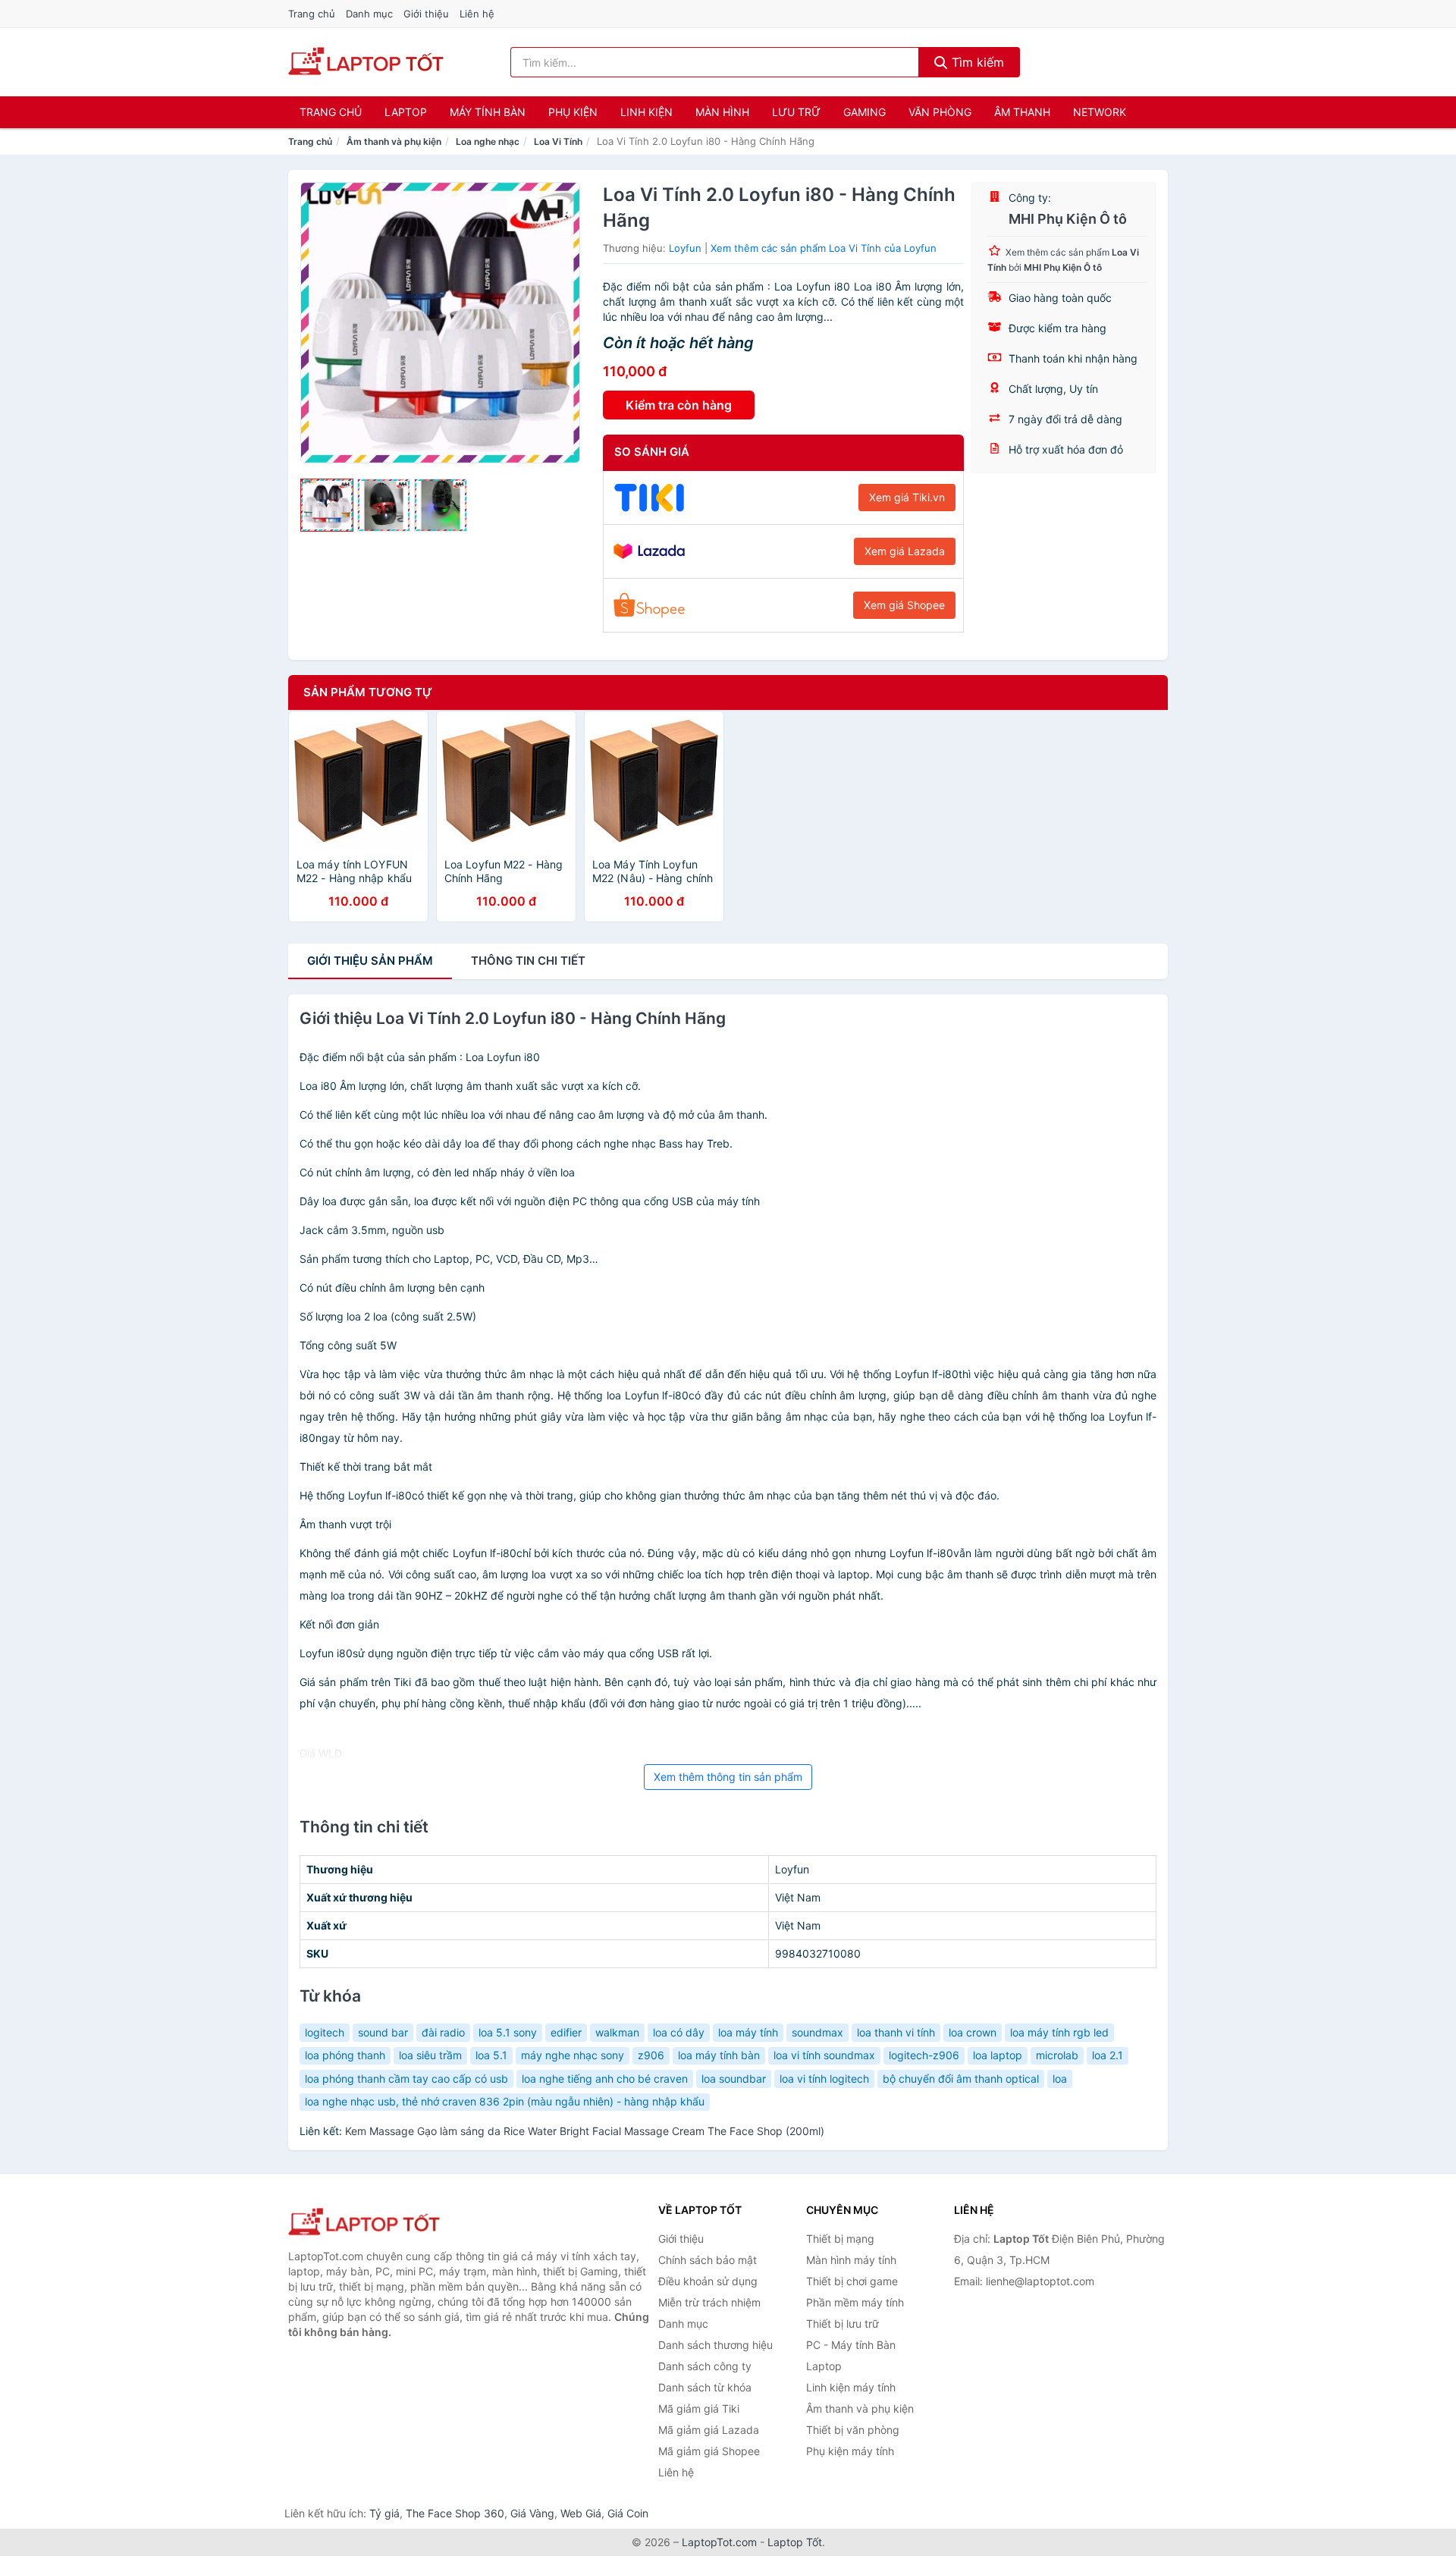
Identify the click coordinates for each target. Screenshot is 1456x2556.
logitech (325, 2032)
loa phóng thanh (345, 2055)
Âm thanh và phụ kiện (394, 141)
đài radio (443, 2032)
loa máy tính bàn (719, 2055)
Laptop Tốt (795, 2542)
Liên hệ (477, 14)
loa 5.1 (491, 2055)
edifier (566, 2032)
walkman (617, 2032)
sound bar (383, 2032)
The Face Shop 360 (455, 2513)
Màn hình (722, 112)
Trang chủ (312, 14)
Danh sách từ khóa (705, 2387)
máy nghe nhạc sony (573, 2055)
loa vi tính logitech (824, 2079)
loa (1060, 2079)
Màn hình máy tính (851, 2260)
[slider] (327, 505)
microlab (1057, 2055)
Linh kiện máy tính (851, 2387)
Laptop (406, 112)
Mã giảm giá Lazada (709, 2430)
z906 (651, 2055)
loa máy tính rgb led (1059, 2032)
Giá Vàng (532, 2513)
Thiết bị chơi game (852, 2281)
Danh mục (369, 14)
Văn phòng (940, 112)
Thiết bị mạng (840, 2239)
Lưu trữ (796, 112)
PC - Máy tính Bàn (851, 2345)
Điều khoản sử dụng (708, 2281)
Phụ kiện (573, 112)
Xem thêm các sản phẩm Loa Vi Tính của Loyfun (824, 248)
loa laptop (998, 2055)
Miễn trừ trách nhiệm (709, 2302)
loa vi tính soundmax (824, 2055)
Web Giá (581, 2513)
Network (1100, 112)
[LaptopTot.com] (366, 62)
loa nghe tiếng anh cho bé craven (605, 2079)
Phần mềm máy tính (855, 2302)
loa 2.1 (1108, 2055)
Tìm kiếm (976, 62)
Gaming (864, 112)
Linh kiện (646, 112)
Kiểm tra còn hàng (679, 405)
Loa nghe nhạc (488, 141)
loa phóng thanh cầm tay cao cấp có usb (406, 2079)
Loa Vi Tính (558, 141)
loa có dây (679, 2032)
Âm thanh (1022, 112)
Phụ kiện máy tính (850, 2451)
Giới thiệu (426, 14)
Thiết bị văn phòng (853, 2430)
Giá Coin (628, 2513)
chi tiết (528, 961)
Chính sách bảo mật (708, 2260)
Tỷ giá (384, 2513)
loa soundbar (734, 2079)
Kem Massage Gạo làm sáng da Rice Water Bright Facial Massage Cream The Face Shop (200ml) (585, 2131)
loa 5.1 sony (508, 2032)
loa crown (973, 2032)
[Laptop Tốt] (364, 2223)
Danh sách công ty (705, 2366)
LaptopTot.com (719, 2542)
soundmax (817, 2032)
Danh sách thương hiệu (715, 2345)
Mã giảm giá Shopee (709, 2451)
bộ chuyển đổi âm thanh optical (961, 2079)
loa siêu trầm (430, 2055)
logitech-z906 (924, 2055)
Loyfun (685, 248)
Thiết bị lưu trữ (843, 2324)
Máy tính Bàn (488, 112)
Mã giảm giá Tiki (699, 2408)
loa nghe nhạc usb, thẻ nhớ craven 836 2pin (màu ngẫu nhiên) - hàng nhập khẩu (505, 2101)
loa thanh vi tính (896, 2032)
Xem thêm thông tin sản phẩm (728, 1777)
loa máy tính (748, 2032)
